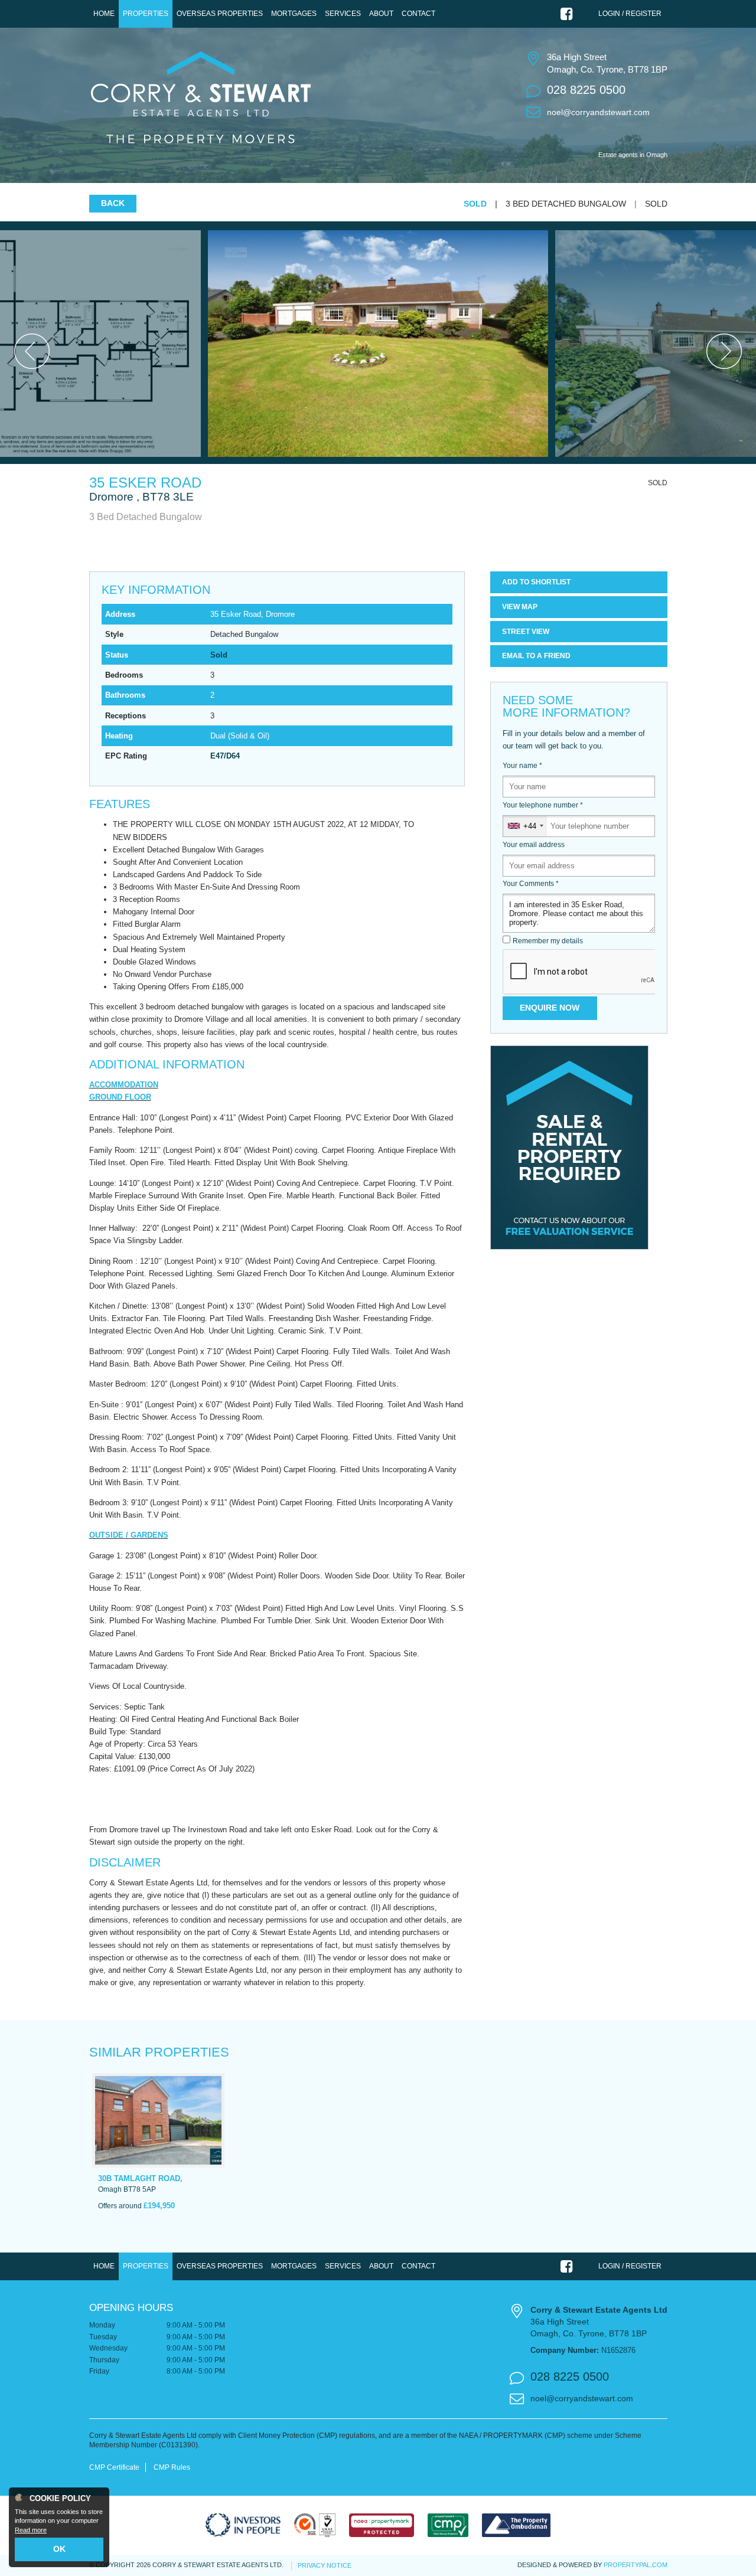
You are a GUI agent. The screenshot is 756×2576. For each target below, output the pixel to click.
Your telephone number (543, 805)
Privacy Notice (325, 2565)
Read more (31, 2530)
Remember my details (548, 941)
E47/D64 (225, 756)
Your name (522, 766)
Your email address (534, 845)
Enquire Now (550, 1008)
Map (520, 607)
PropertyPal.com (636, 2565)
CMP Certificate (114, 2467)
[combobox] (525, 826)
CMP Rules (172, 2467)
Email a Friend (536, 656)
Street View (526, 632)
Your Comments (531, 884)
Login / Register (630, 14)
